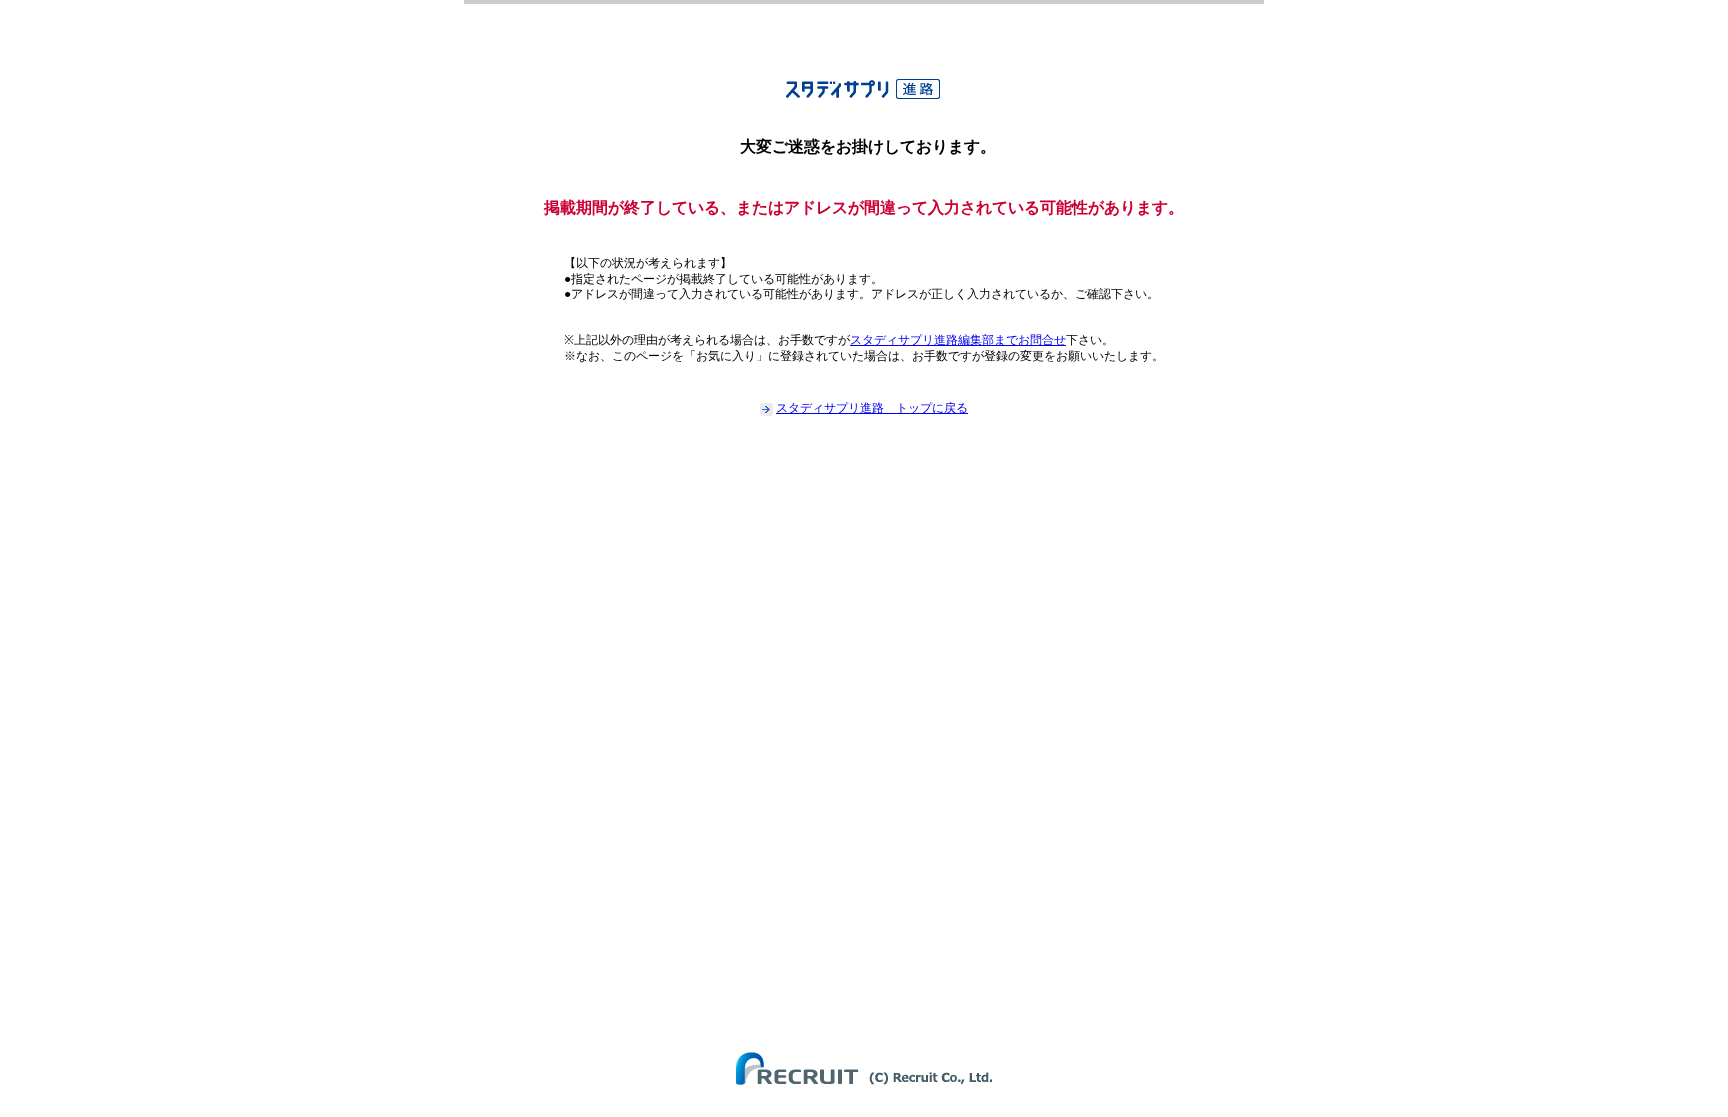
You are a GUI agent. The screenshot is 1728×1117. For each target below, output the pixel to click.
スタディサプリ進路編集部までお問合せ (958, 340)
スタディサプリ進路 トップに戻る (872, 408)
